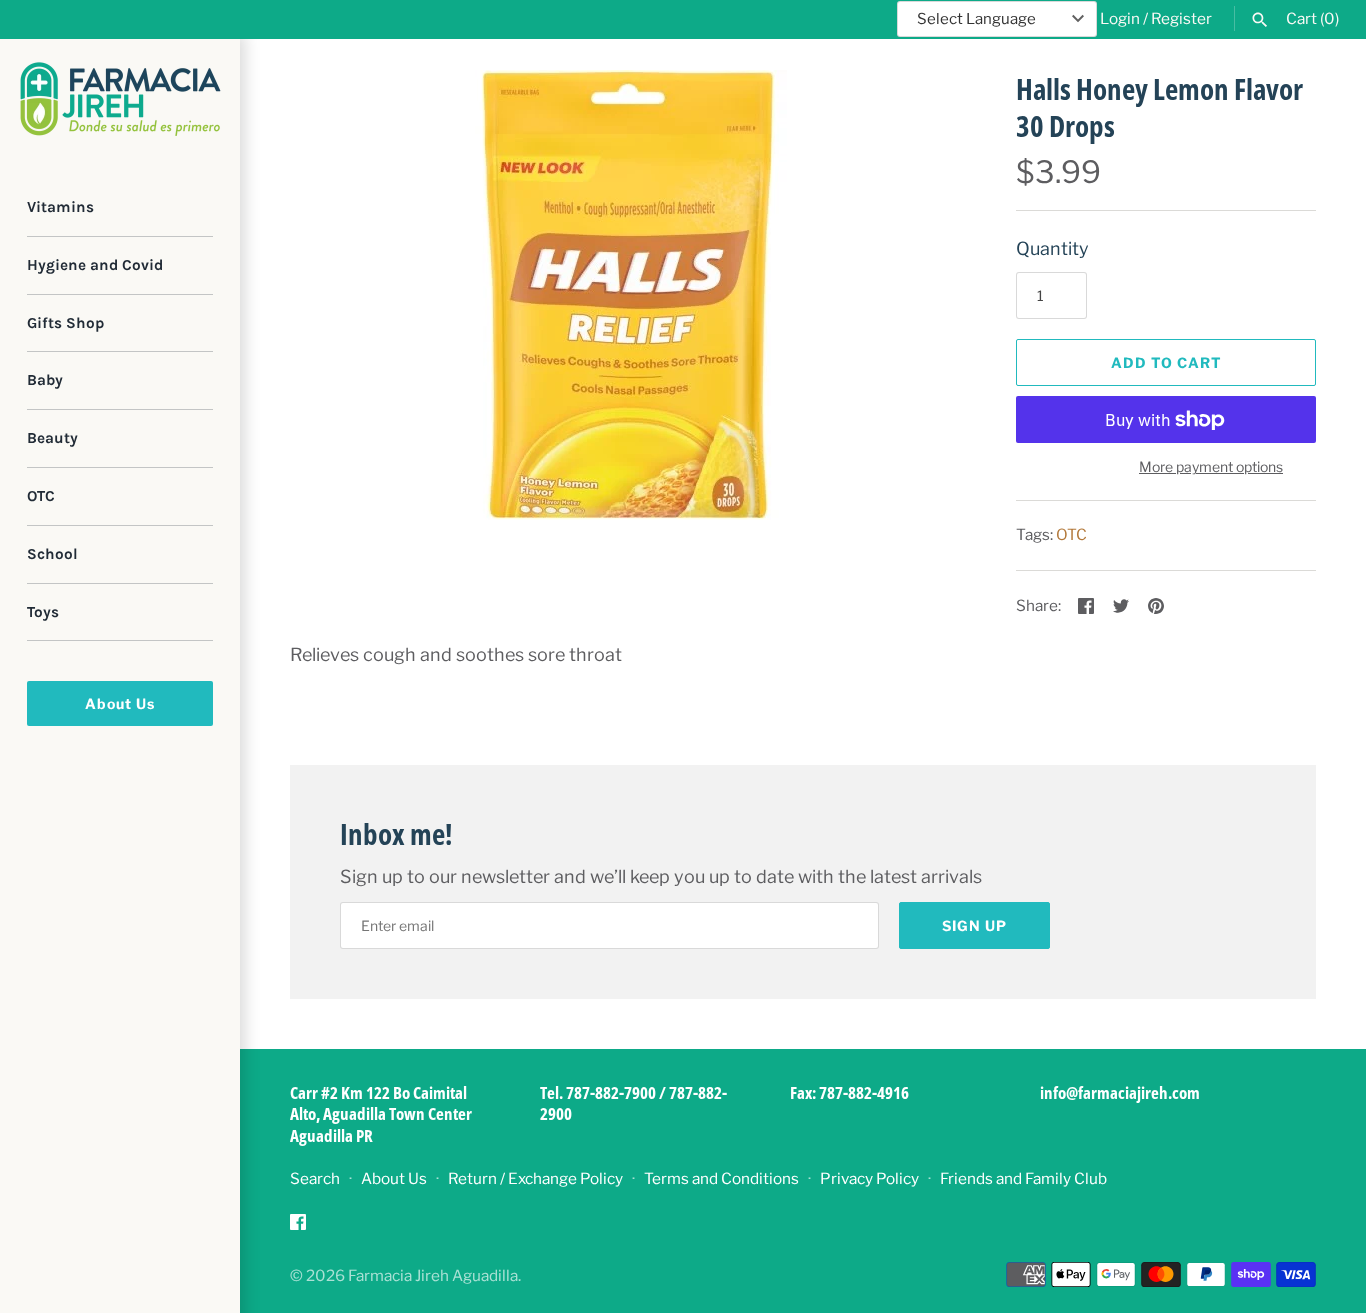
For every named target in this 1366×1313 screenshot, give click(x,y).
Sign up (974, 925)
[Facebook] (298, 1227)
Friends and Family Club (1023, 1178)
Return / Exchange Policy (535, 1178)
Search (315, 1178)
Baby (45, 380)
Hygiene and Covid (95, 265)
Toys (43, 612)
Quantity (1052, 248)
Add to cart (1166, 362)
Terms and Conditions (721, 1178)
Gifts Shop (65, 323)
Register (1181, 18)
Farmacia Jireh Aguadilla (433, 1275)
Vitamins (60, 207)
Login (1120, 18)
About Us (120, 703)
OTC (41, 496)
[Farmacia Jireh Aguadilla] (120, 99)
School (52, 554)
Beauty (52, 438)
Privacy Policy (869, 1178)
